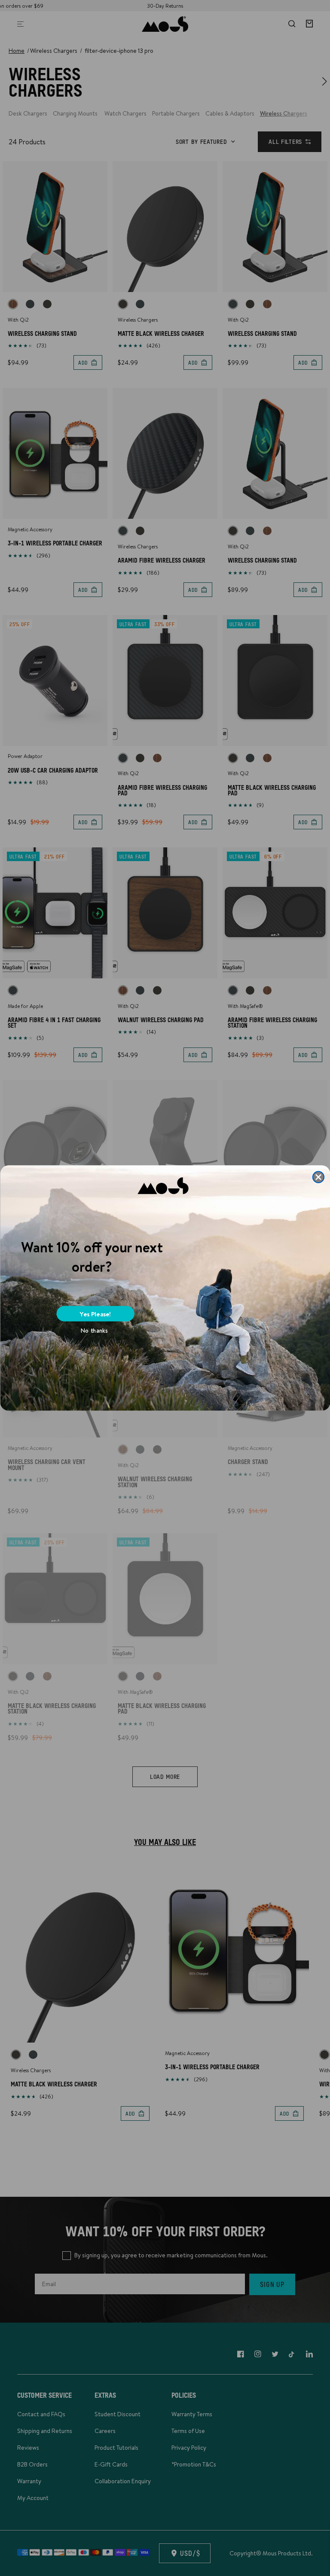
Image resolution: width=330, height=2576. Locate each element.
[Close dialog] (318, 1177)
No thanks (94, 1331)
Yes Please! (95, 1314)
